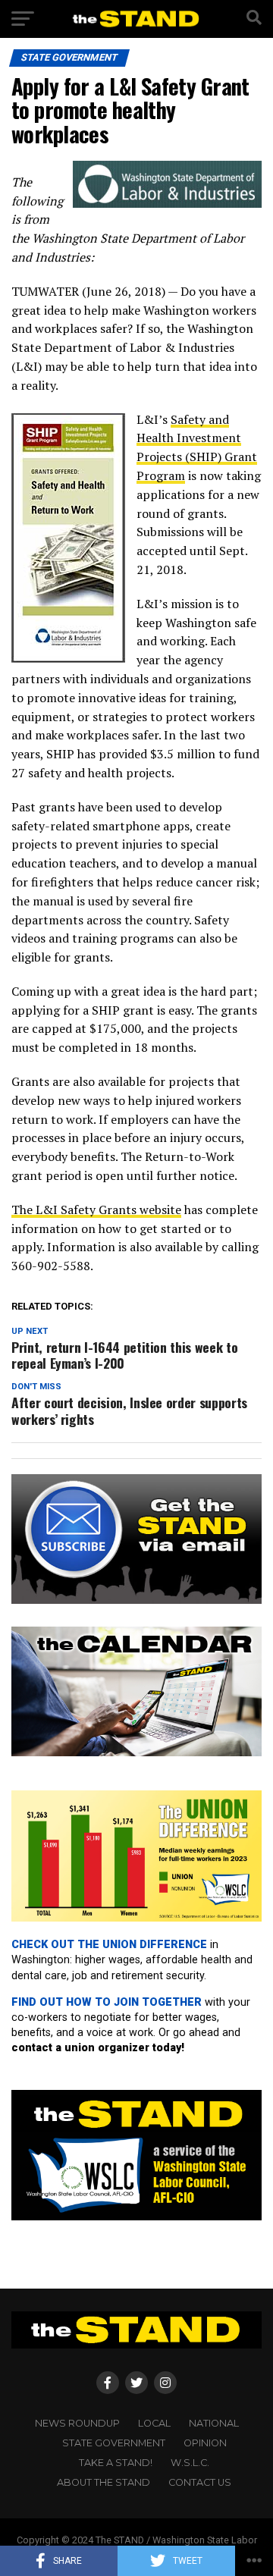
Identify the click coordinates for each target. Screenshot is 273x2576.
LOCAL (154, 2423)
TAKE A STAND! (116, 2463)
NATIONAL (214, 2423)
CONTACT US (200, 2482)
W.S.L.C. (190, 2463)
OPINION (205, 2443)
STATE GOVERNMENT (114, 2443)
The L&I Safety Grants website (96, 1210)
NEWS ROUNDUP (77, 2423)
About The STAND (104, 2482)
